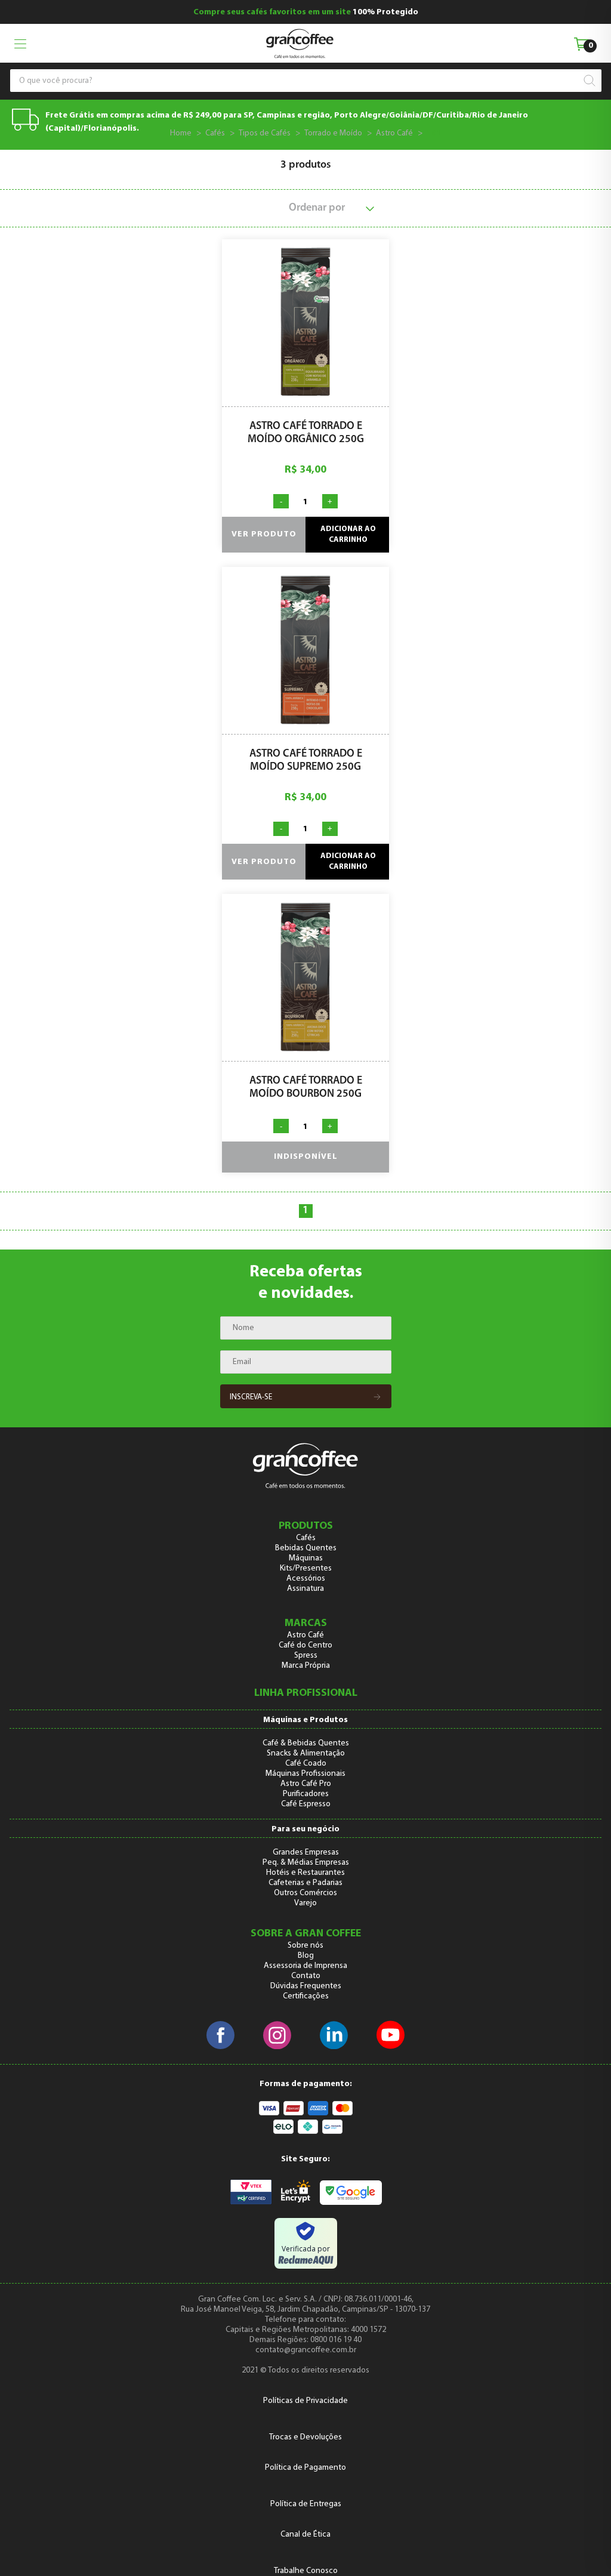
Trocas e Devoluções (305, 2437)
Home (181, 133)
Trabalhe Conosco (306, 2571)
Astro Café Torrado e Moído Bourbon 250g (306, 1088)
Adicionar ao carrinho (348, 534)
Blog (306, 1956)
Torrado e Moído (333, 133)
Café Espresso (306, 1804)
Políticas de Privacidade (305, 2401)
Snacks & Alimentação (306, 1753)
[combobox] (300, 81)
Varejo (305, 1903)
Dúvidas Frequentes (306, 1986)
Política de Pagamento (305, 2468)
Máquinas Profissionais (305, 1774)
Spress (306, 1656)
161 (434, 133)
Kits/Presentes (306, 1568)
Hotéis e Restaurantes (305, 1873)
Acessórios (306, 1579)
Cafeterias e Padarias (305, 1883)
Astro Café (394, 133)
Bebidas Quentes (306, 1548)
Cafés (215, 133)
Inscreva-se (251, 1397)
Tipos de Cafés (265, 133)
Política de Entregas (306, 2504)
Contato (306, 1976)
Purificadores (306, 1794)
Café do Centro (305, 1645)
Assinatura (305, 1589)
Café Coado (306, 1764)
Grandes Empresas (306, 1852)
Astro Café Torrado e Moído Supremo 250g (306, 761)
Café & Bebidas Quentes (306, 1743)
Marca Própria (306, 1666)
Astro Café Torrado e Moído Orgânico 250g (306, 433)
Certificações (306, 1996)
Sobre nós (305, 1946)
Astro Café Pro (306, 1784)
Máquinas (306, 1558)
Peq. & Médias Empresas (306, 1863)
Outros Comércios (305, 1893)
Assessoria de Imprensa (305, 1966)
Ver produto (264, 534)
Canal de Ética (305, 2535)
